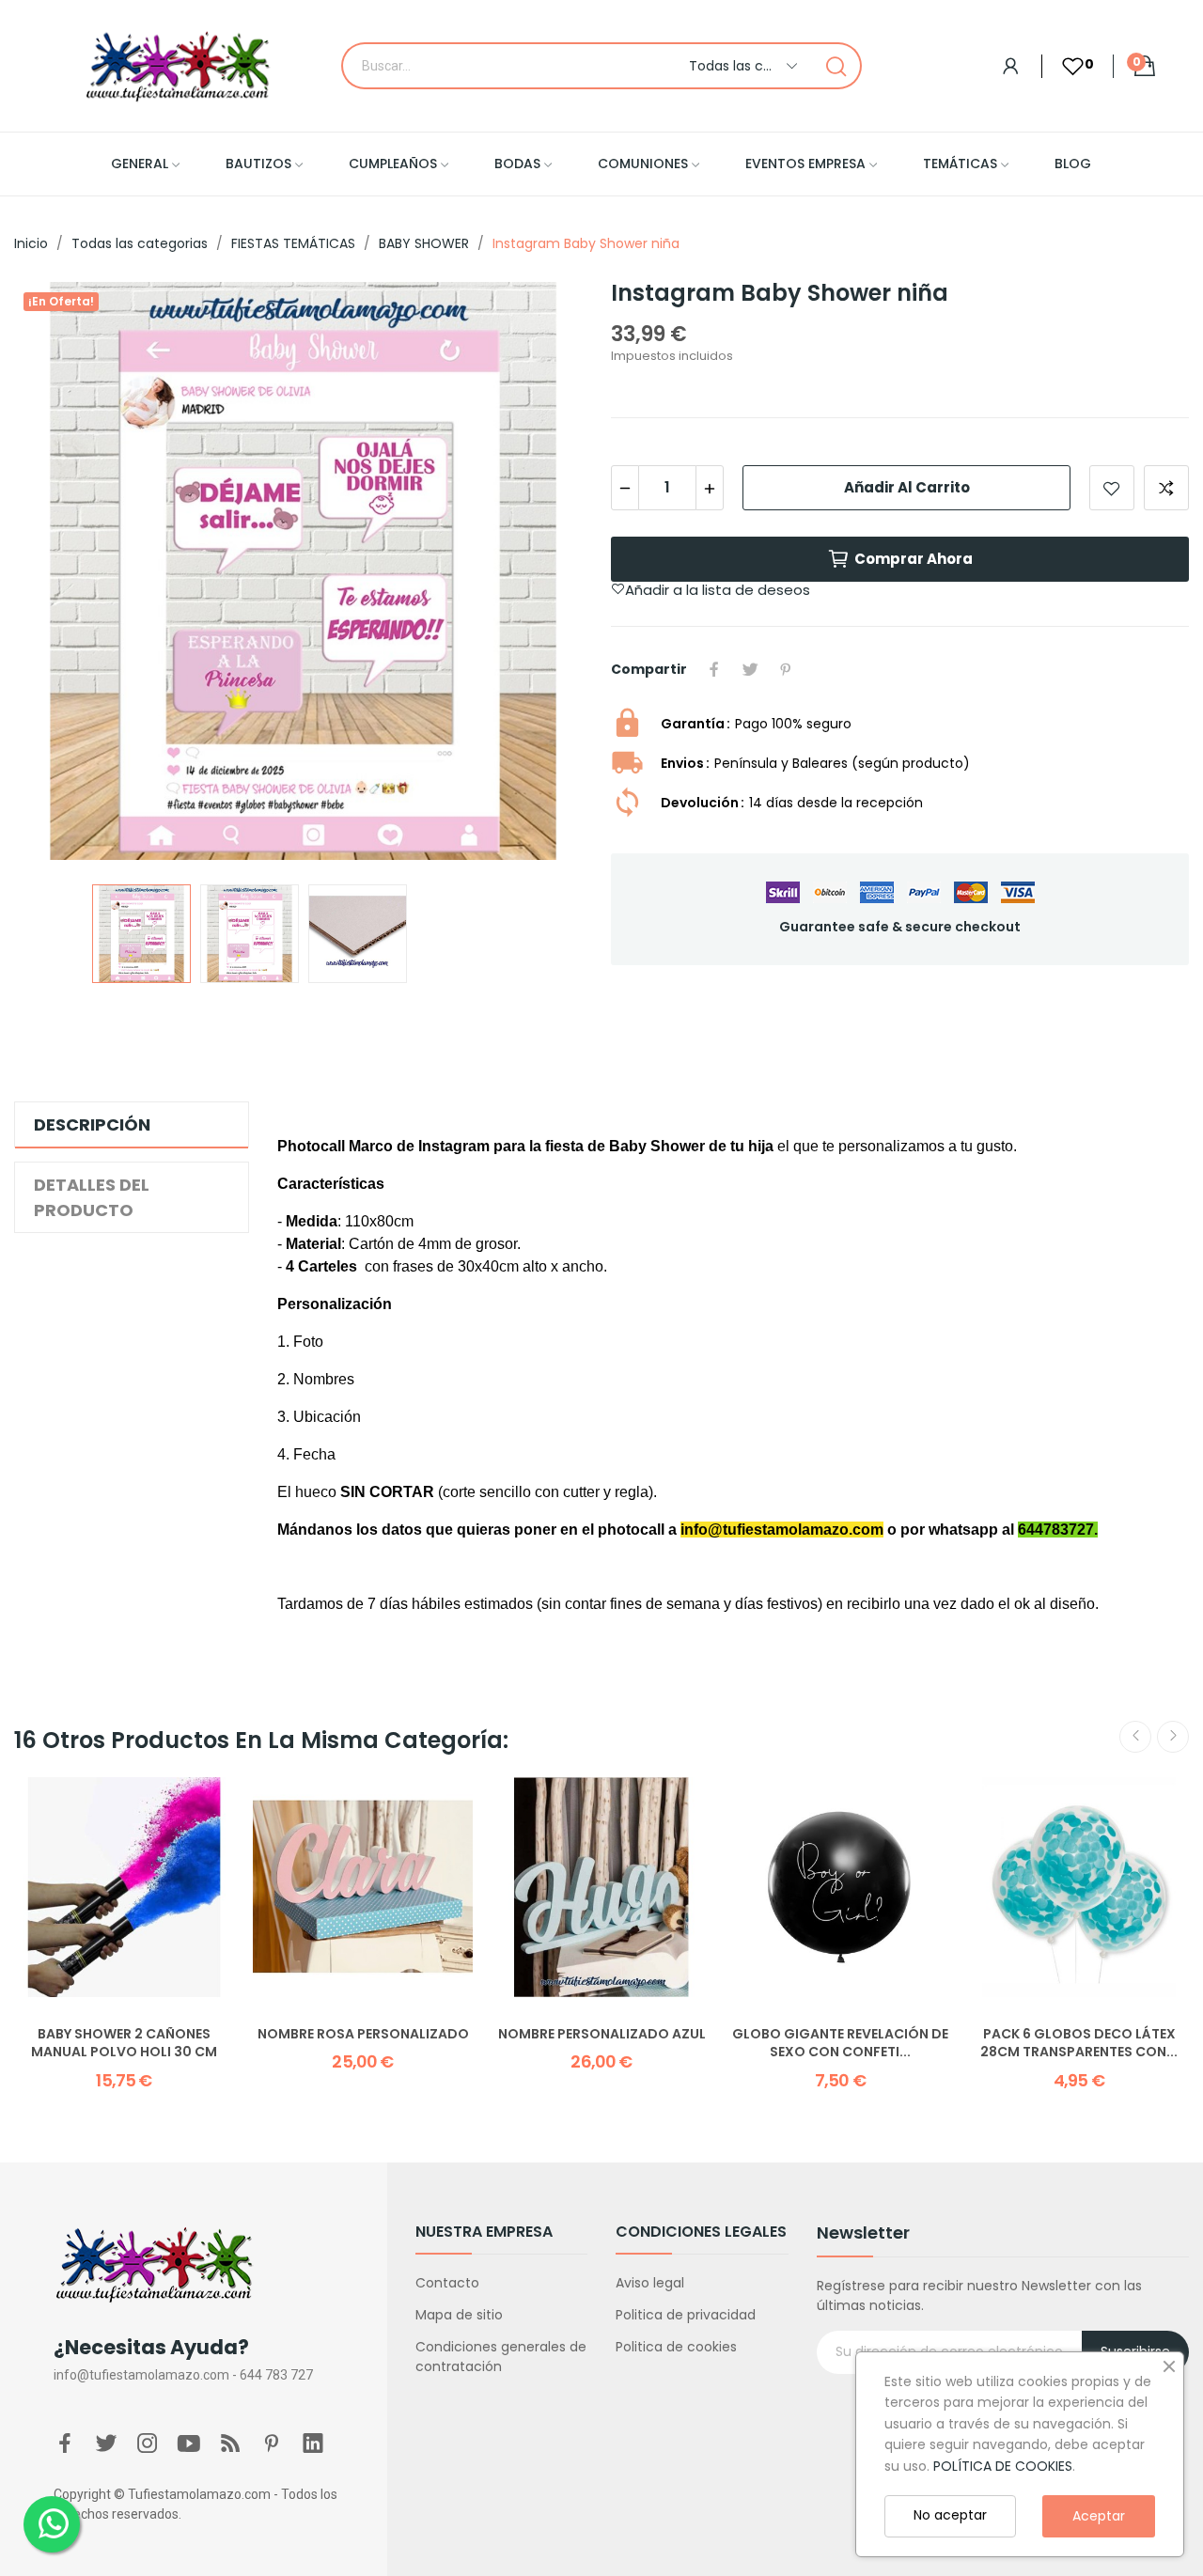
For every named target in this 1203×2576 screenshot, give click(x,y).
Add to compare (1166, 488)
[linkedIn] (313, 2444)
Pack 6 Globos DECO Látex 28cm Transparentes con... (1079, 2044)
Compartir (714, 669)
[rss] (230, 2444)
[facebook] (65, 2444)
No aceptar (950, 2515)
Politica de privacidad (686, 2315)
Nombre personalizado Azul (602, 2034)
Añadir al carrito (907, 487)
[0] (1063, 66)
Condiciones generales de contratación (501, 2357)
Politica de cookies (676, 2347)
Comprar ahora (914, 559)
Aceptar (1099, 2516)
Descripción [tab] (92, 1124)
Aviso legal (650, 2283)
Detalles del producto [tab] (92, 1197)
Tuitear (750, 669)
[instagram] (148, 2444)
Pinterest (786, 669)
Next (548, 574)
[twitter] (106, 2444)
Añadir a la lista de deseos (1112, 488)
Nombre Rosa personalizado (363, 2034)
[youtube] (189, 2444)
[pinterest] (272, 2444)
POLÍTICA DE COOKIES (1003, 2466)
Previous (58, 574)
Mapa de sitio (459, 2315)
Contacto (447, 2283)
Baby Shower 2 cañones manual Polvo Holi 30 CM (124, 2044)
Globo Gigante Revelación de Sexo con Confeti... (840, 2044)
